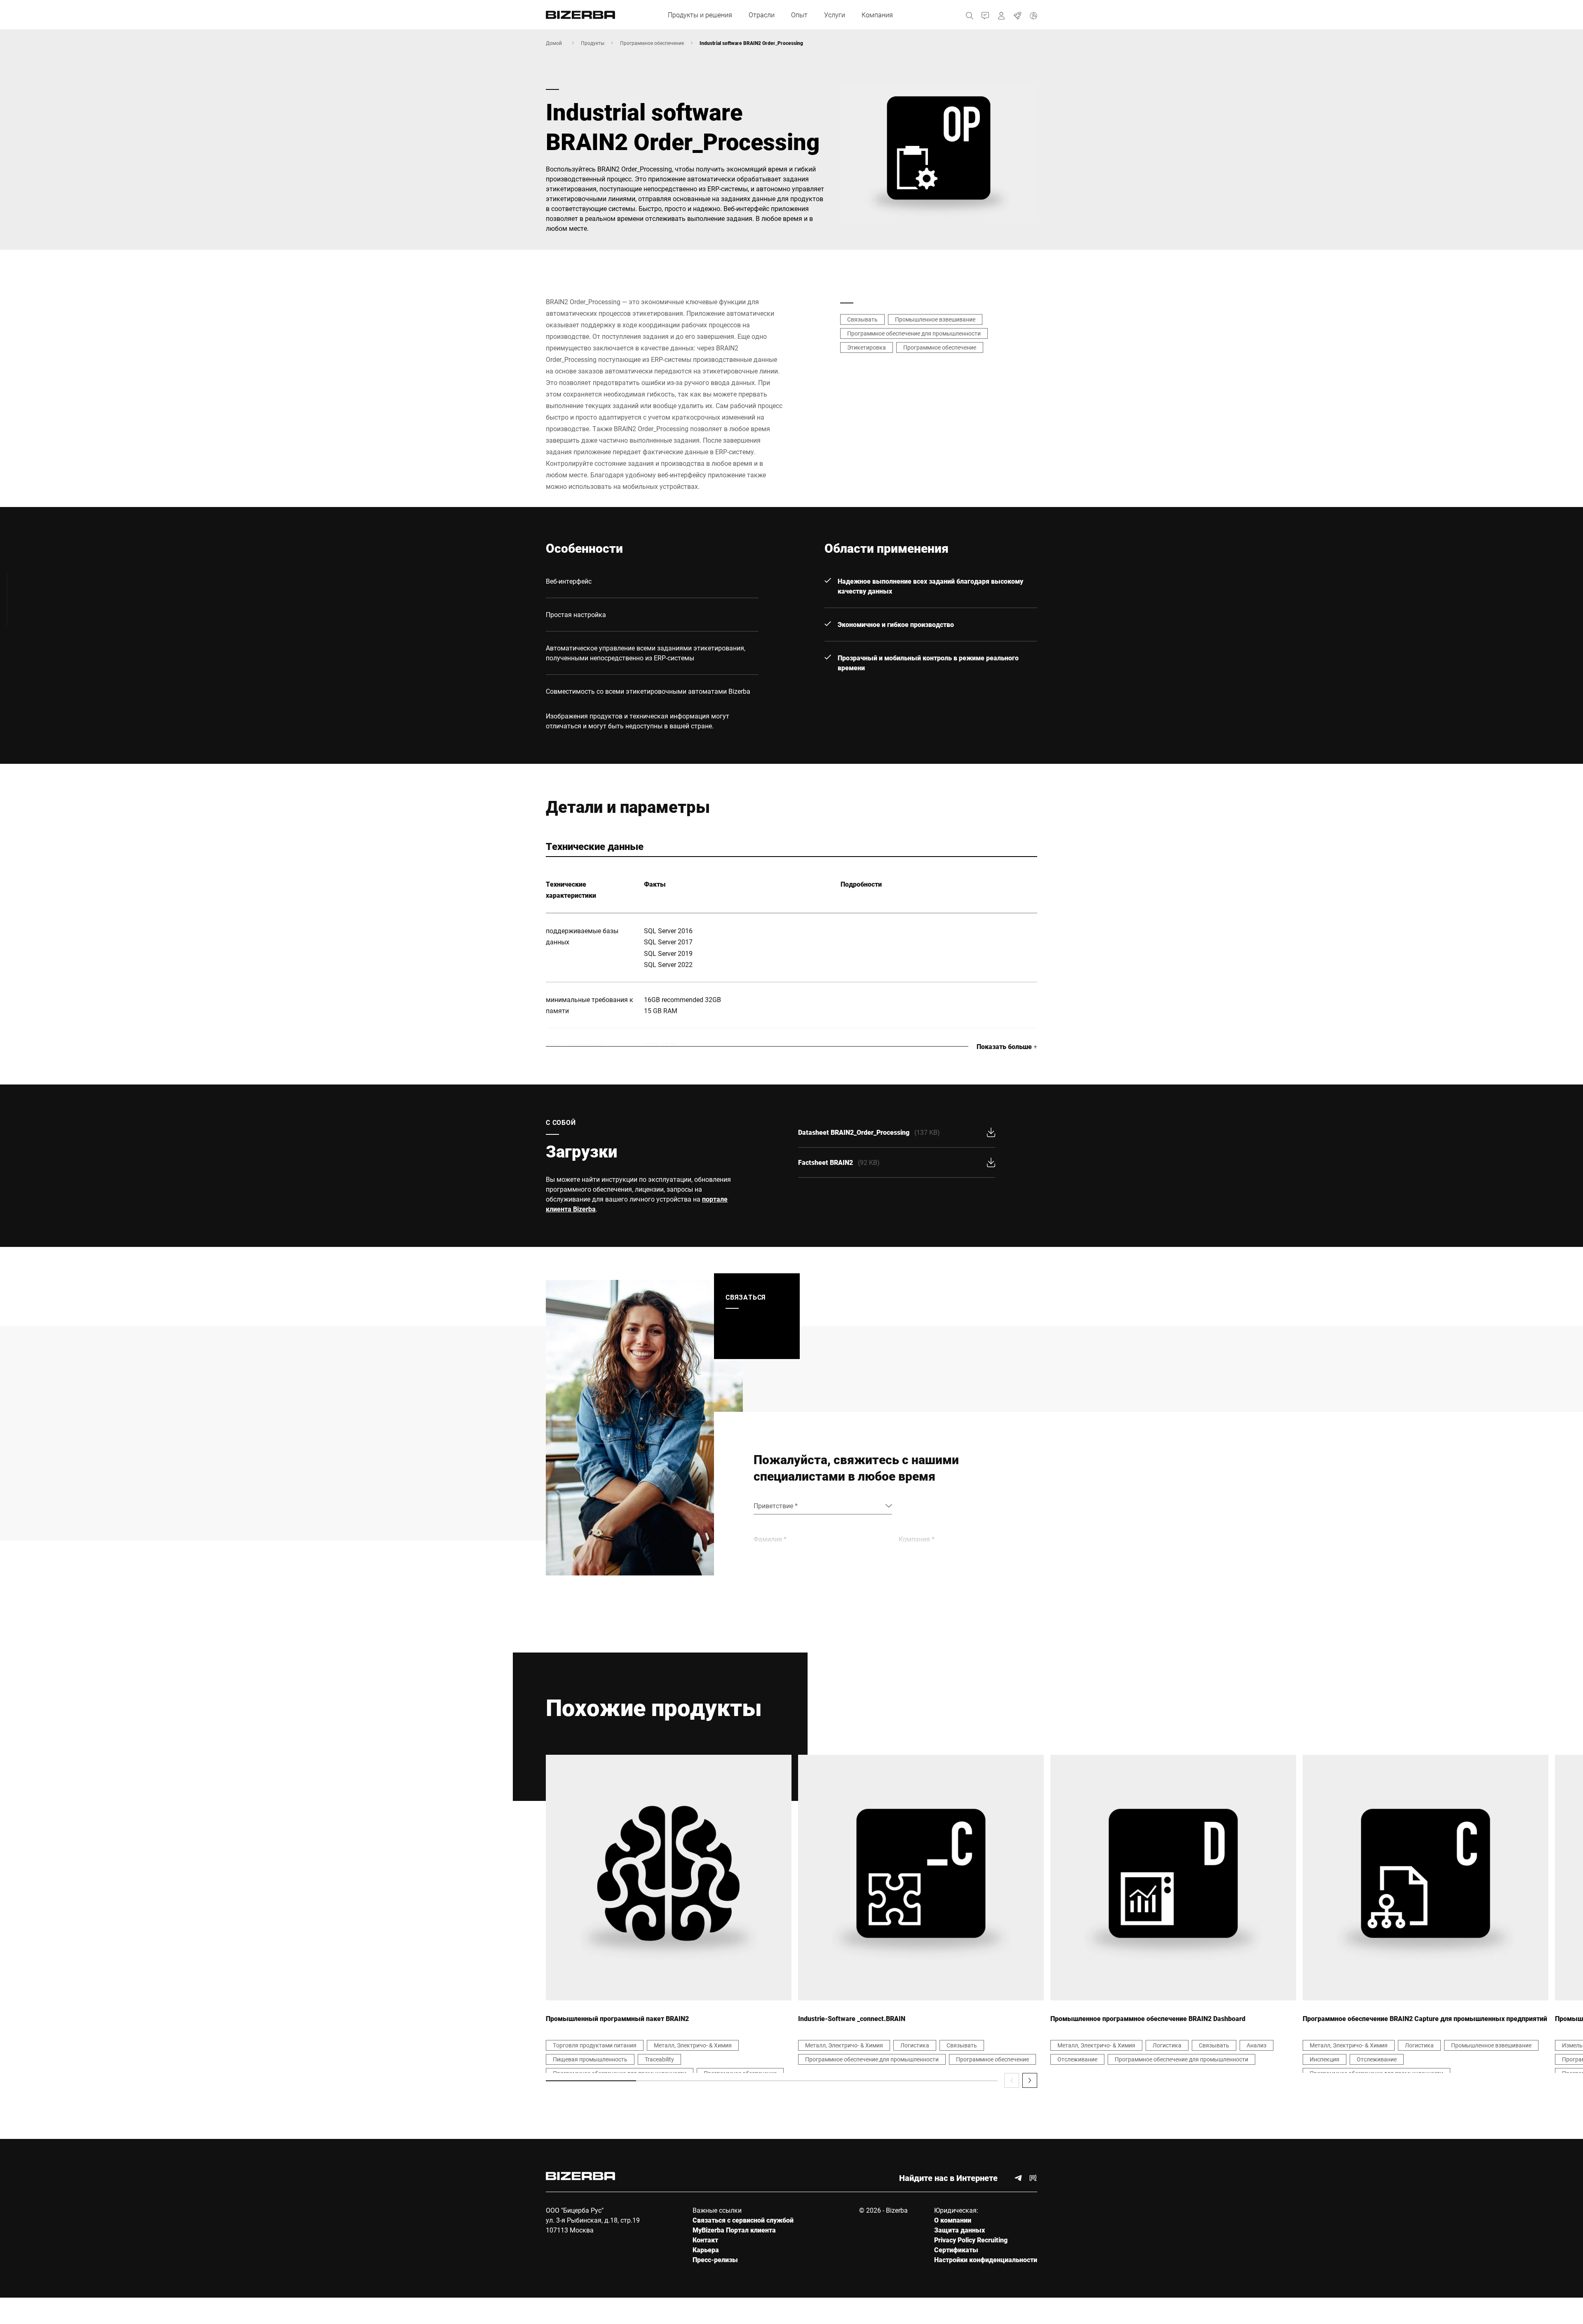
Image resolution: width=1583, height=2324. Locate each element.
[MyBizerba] (1002, 15)
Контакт (705, 2240)
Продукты (593, 43)
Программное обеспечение (652, 43)
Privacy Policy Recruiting (971, 2240)
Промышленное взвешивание (935, 319)
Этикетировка (867, 347)
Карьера (706, 2250)
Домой (554, 43)
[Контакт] (985, 15)
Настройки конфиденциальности (986, 2259)
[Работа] (1018, 15)
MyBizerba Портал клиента (734, 2230)
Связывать (862, 319)
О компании (953, 2220)
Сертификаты (956, 2250)
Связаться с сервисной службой (743, 2220)
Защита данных (959, 2230)
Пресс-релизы (715, 2259)
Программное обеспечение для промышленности (914, 333)
